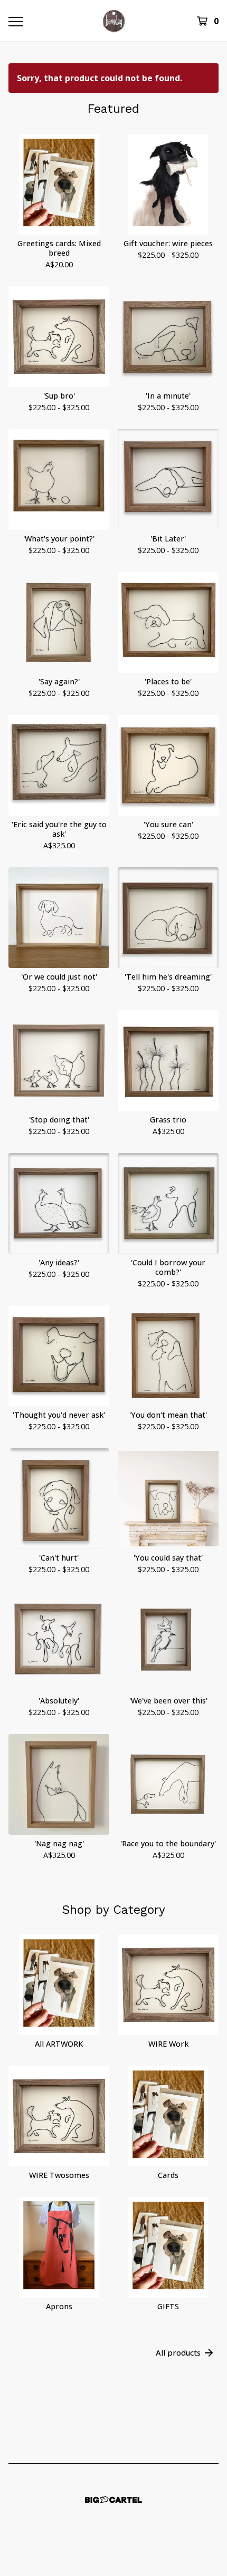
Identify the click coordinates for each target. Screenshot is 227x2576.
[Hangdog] (114, 21)
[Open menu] (15, 21)
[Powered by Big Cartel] (113, 2500)
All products (178, 2352)
